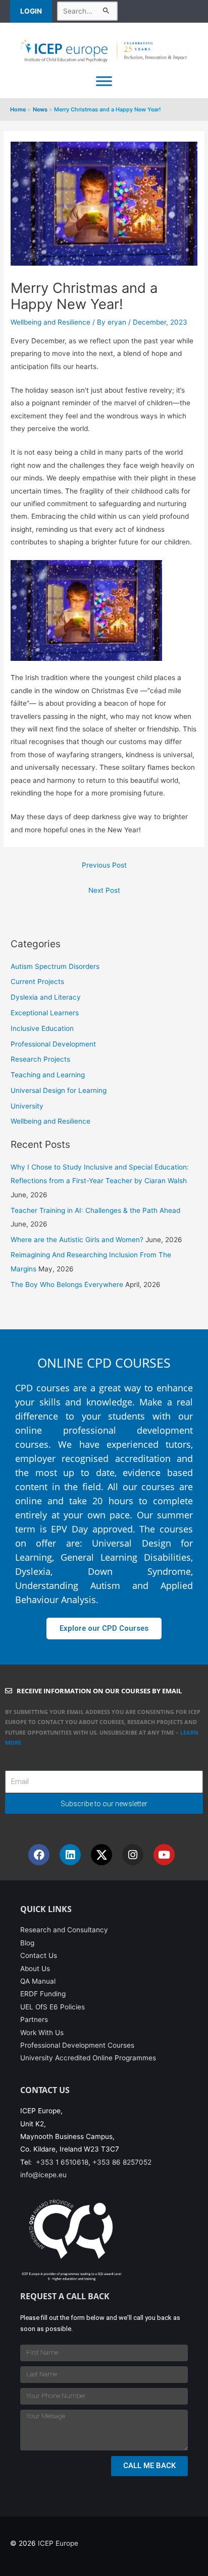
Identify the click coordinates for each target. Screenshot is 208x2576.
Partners (34, 2019)
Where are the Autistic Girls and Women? (77, 1240)
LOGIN (31, 11)
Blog (27, 1943)
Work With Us (42, 2033)
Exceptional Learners (45, 1013)
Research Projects (40, 1059)
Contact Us (39, 1955)
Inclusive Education (42, 1028)
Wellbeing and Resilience (50, 322)
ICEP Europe (58, 2543)
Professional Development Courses (77, 2045)
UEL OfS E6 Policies (53, 2007)
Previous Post (104, 865)
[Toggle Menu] (104, 81)
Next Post (104, 890)
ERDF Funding (43, 1994)
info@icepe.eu (43, 2175)
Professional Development (53, 1044)
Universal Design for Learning (59, 1090)
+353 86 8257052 (122, 2162)
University (27, 1106)
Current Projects (37, 982)
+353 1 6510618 (62, 2162)
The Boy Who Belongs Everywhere (67, 1284)
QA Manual (38, 1981)
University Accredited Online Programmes (88, 2058)
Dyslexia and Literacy (46, 997)
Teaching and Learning (48, 1075)
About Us (35, 1969)
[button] (34, 11)
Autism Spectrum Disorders (55, 966)
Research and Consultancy (64, 1930)
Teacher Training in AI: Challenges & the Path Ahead (95, 1210)
